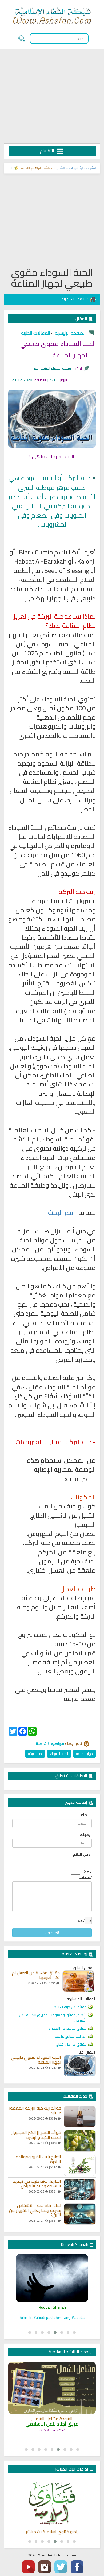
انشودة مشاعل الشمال (52, 2419)
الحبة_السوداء (59, 1754)
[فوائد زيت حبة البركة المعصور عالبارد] (80, 2117)
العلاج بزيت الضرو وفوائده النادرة (38, 2159)
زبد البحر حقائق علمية (71, 2036)
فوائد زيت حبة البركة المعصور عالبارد (35, 2111)
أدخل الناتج (82, 1854)
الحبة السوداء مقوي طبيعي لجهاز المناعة (36, 2060)
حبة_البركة (35, 1754)
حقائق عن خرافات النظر (69, 2007)
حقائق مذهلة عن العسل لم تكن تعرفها (36, 1975)
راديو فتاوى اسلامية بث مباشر (52, 2532)
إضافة (50, 1933)
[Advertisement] (52, 97)
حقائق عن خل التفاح (71, 2044)
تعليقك (85, 1877)
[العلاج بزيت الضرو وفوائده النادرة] (80, 2165)
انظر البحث (61, 1213)
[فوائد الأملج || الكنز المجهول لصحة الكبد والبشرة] (80, 2141)
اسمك (86, 1815)
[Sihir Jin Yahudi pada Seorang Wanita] (52, 2278)
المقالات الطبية (73, 299)
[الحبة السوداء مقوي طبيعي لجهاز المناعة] (80, 2066)
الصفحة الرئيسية (70, 333)
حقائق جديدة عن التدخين (68, 2028)
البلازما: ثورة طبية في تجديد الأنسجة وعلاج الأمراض (37, 2184)
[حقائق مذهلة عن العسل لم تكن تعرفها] (78, 1981)
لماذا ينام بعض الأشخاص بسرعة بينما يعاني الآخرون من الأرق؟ (35, 2210)
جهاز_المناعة (85, 1754)
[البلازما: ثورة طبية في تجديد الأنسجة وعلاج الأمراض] (80, 2190)
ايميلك (86, 1835)
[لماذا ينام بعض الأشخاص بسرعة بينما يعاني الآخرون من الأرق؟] (80, 2214)
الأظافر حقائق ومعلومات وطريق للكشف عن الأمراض (53, 2018)
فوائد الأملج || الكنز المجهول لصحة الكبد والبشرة (36, 2135)
